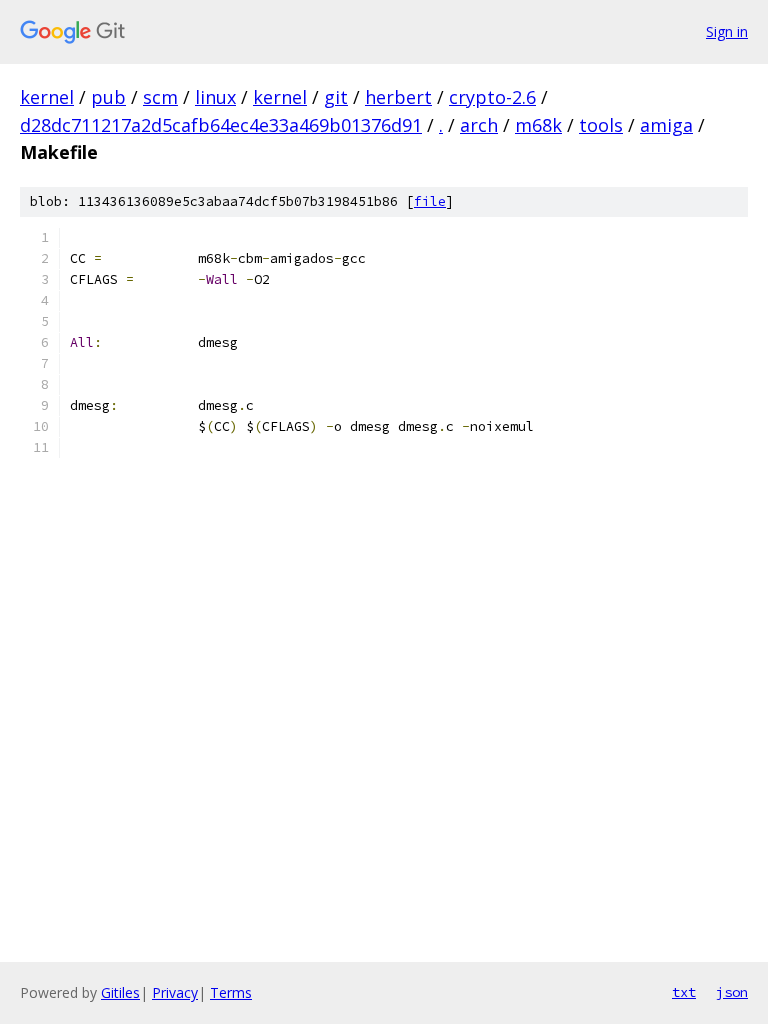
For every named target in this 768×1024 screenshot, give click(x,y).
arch (479, 125)
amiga (666, 125)
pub (108, 97)
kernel (47, 97)
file (430, 201)
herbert (398, 97)
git (336, 97)
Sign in (727, 31)
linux (215, 97)
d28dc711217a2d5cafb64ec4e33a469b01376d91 (221, 125)
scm (160, 97)
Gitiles (120, 992)
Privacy (175, 992)
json (732, 992)
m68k (538, 125)
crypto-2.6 (492, 97)
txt (684, 992)
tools (601, 125)
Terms (231, 992)
